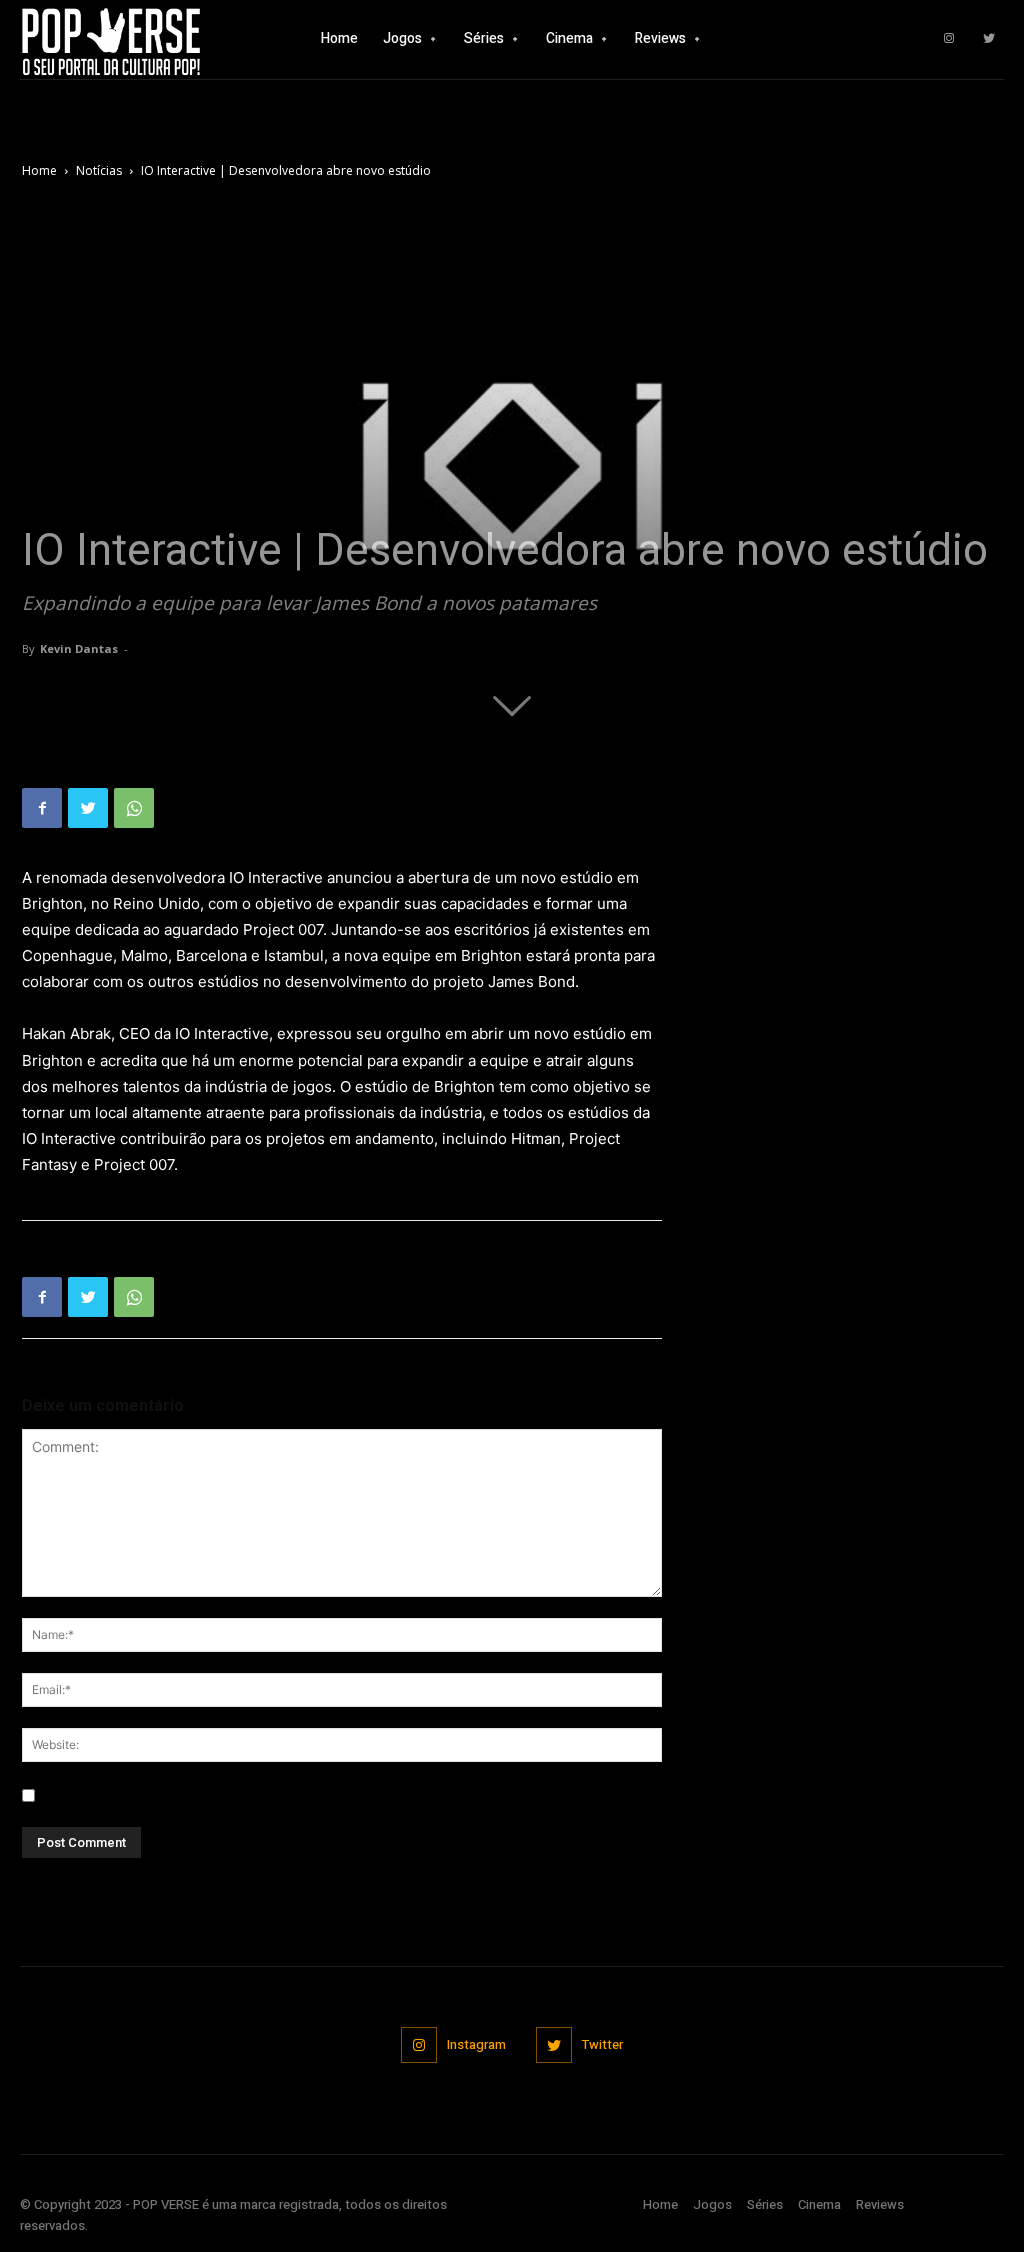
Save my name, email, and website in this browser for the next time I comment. (300, 1795)
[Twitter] (989, 39)
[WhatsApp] (134, 808)
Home (39, 170)
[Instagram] (949, 39)
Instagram (476, 2044)
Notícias (99, 170)
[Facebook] (42, 808)
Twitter (602, 2044)
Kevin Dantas (79, 648)
